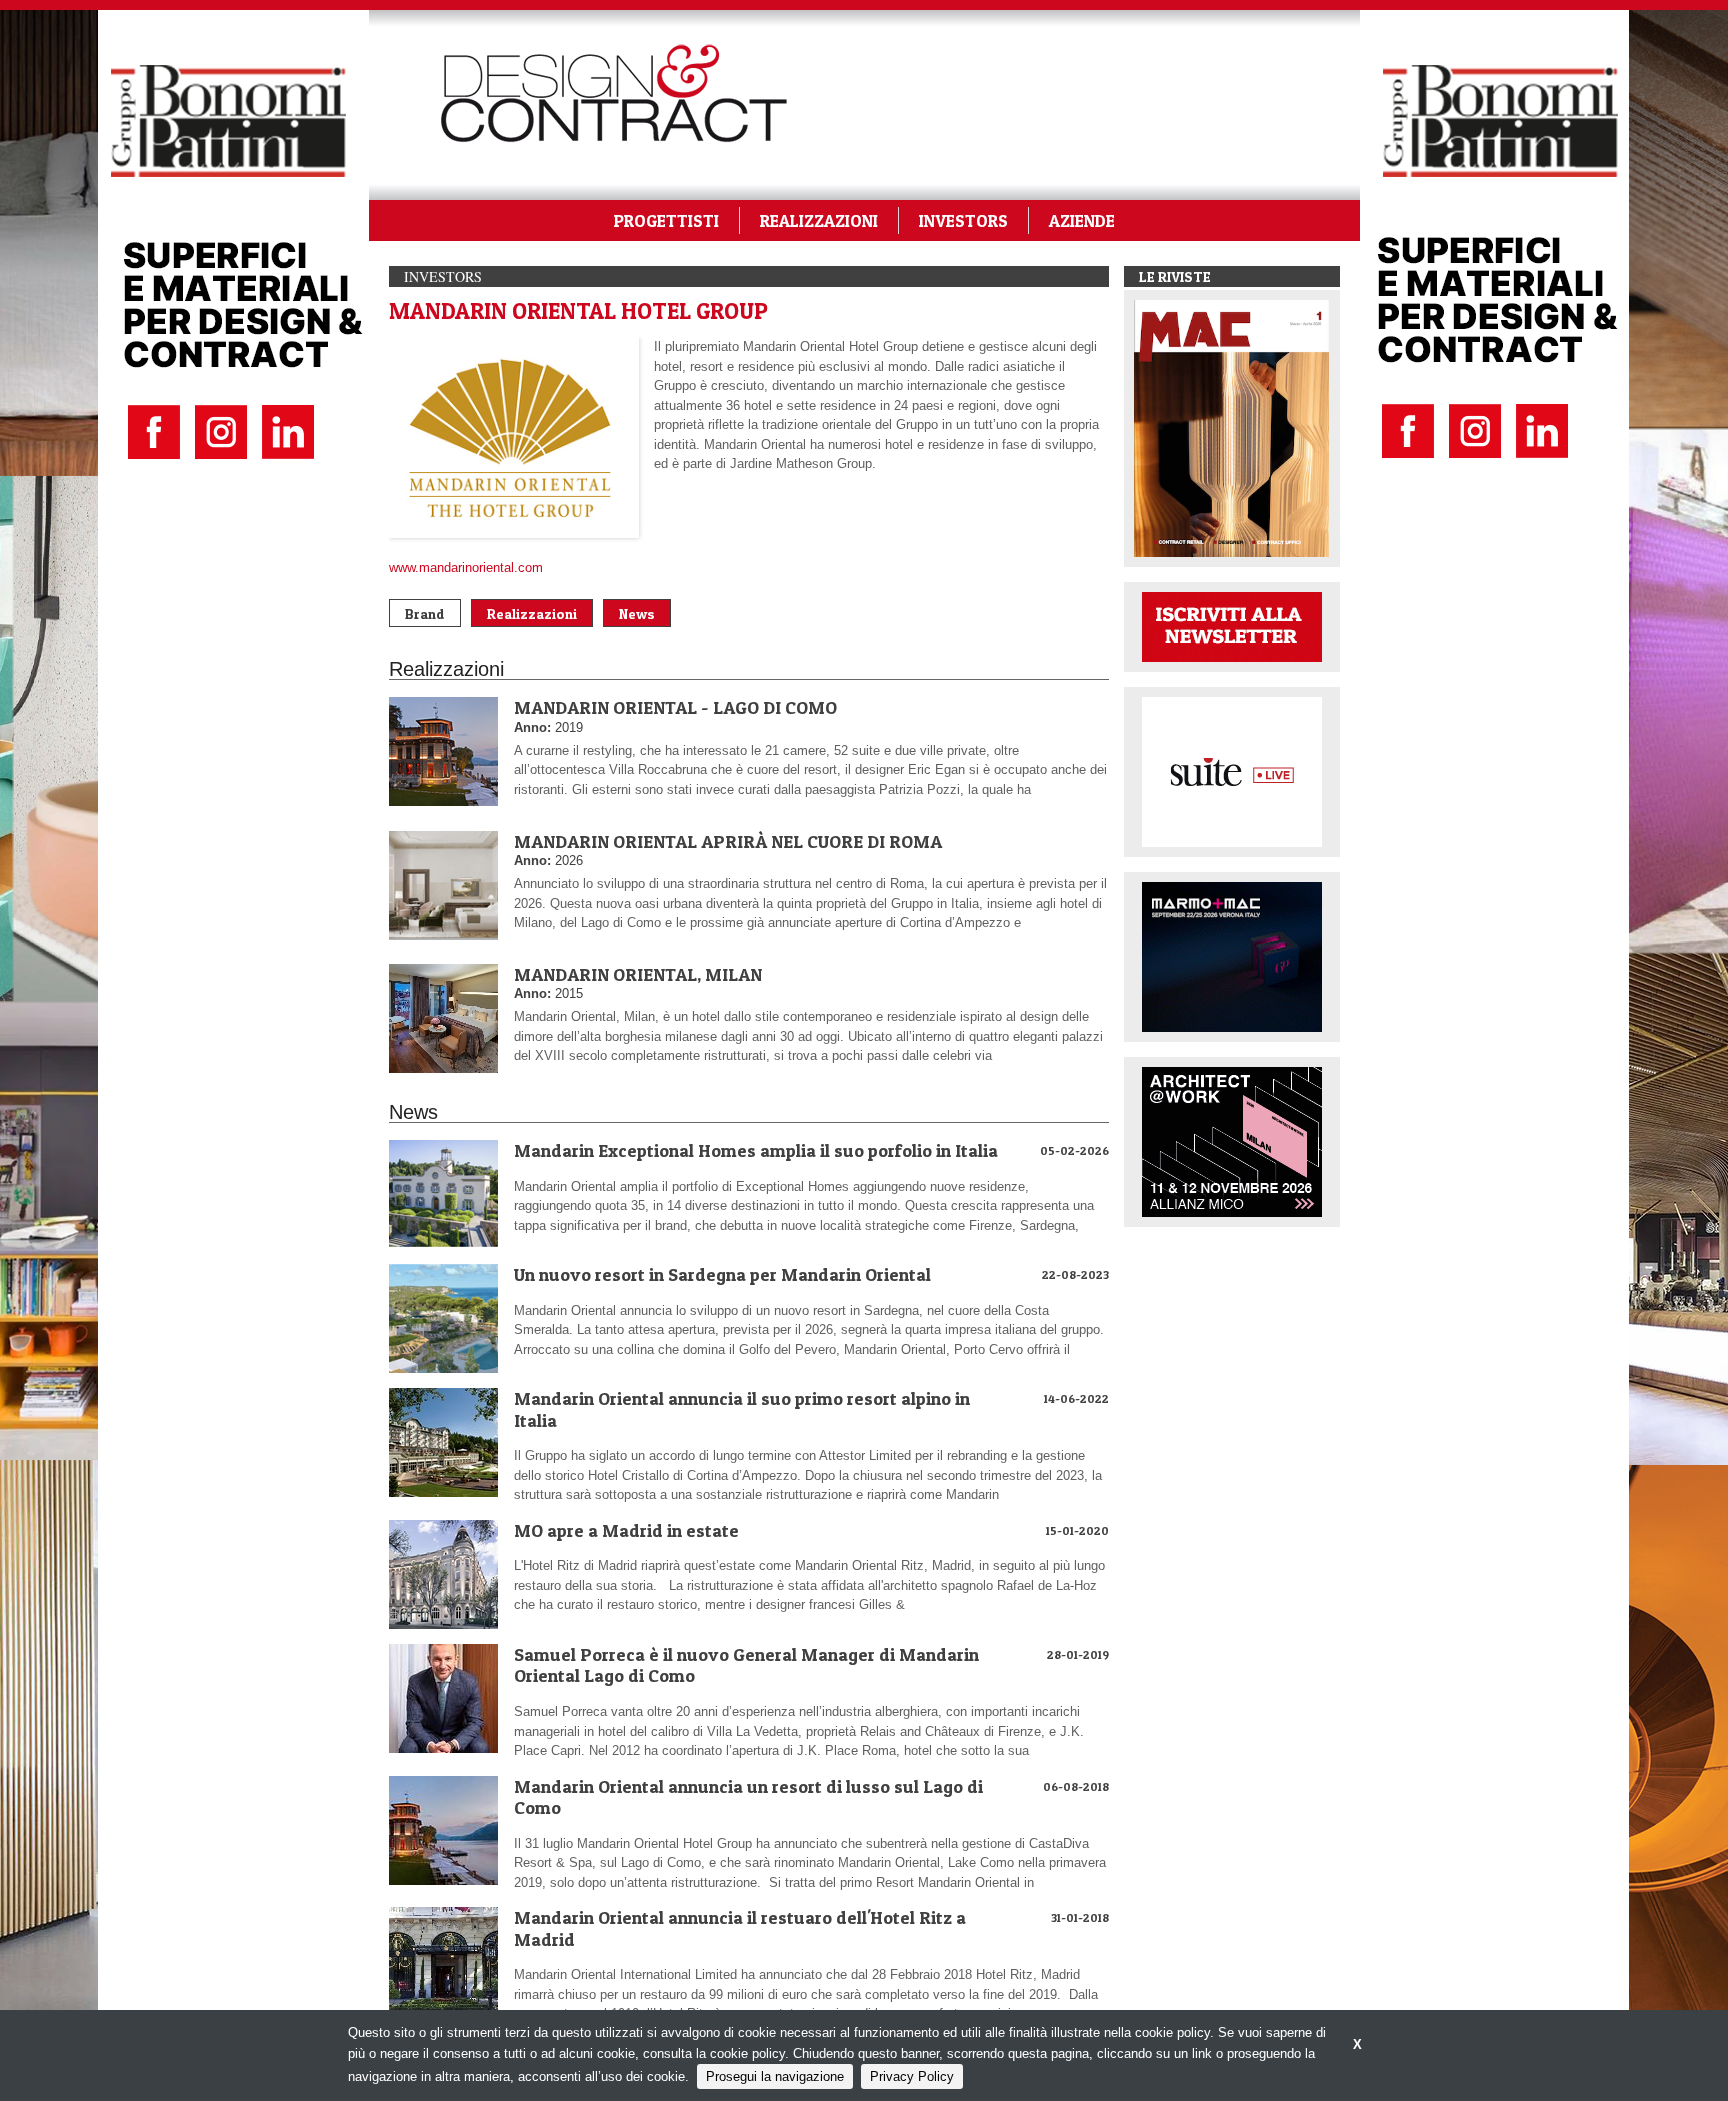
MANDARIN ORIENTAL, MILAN (638, 974)
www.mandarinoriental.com (466, 567)
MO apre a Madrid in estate (626, 1530)
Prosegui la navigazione (775, 2076)
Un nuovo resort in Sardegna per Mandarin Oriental (722, 1274)
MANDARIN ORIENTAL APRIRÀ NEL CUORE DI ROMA (728, 841)
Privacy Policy (912, 2076)
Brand (425, 613)
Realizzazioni (532, 613)
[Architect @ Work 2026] (1232, 1140)
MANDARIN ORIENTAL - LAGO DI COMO (675, 707)
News (637, 613)
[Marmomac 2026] (1232, 955)
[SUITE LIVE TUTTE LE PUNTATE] (1232, 770)
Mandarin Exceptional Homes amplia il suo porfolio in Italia (756, 1150)
